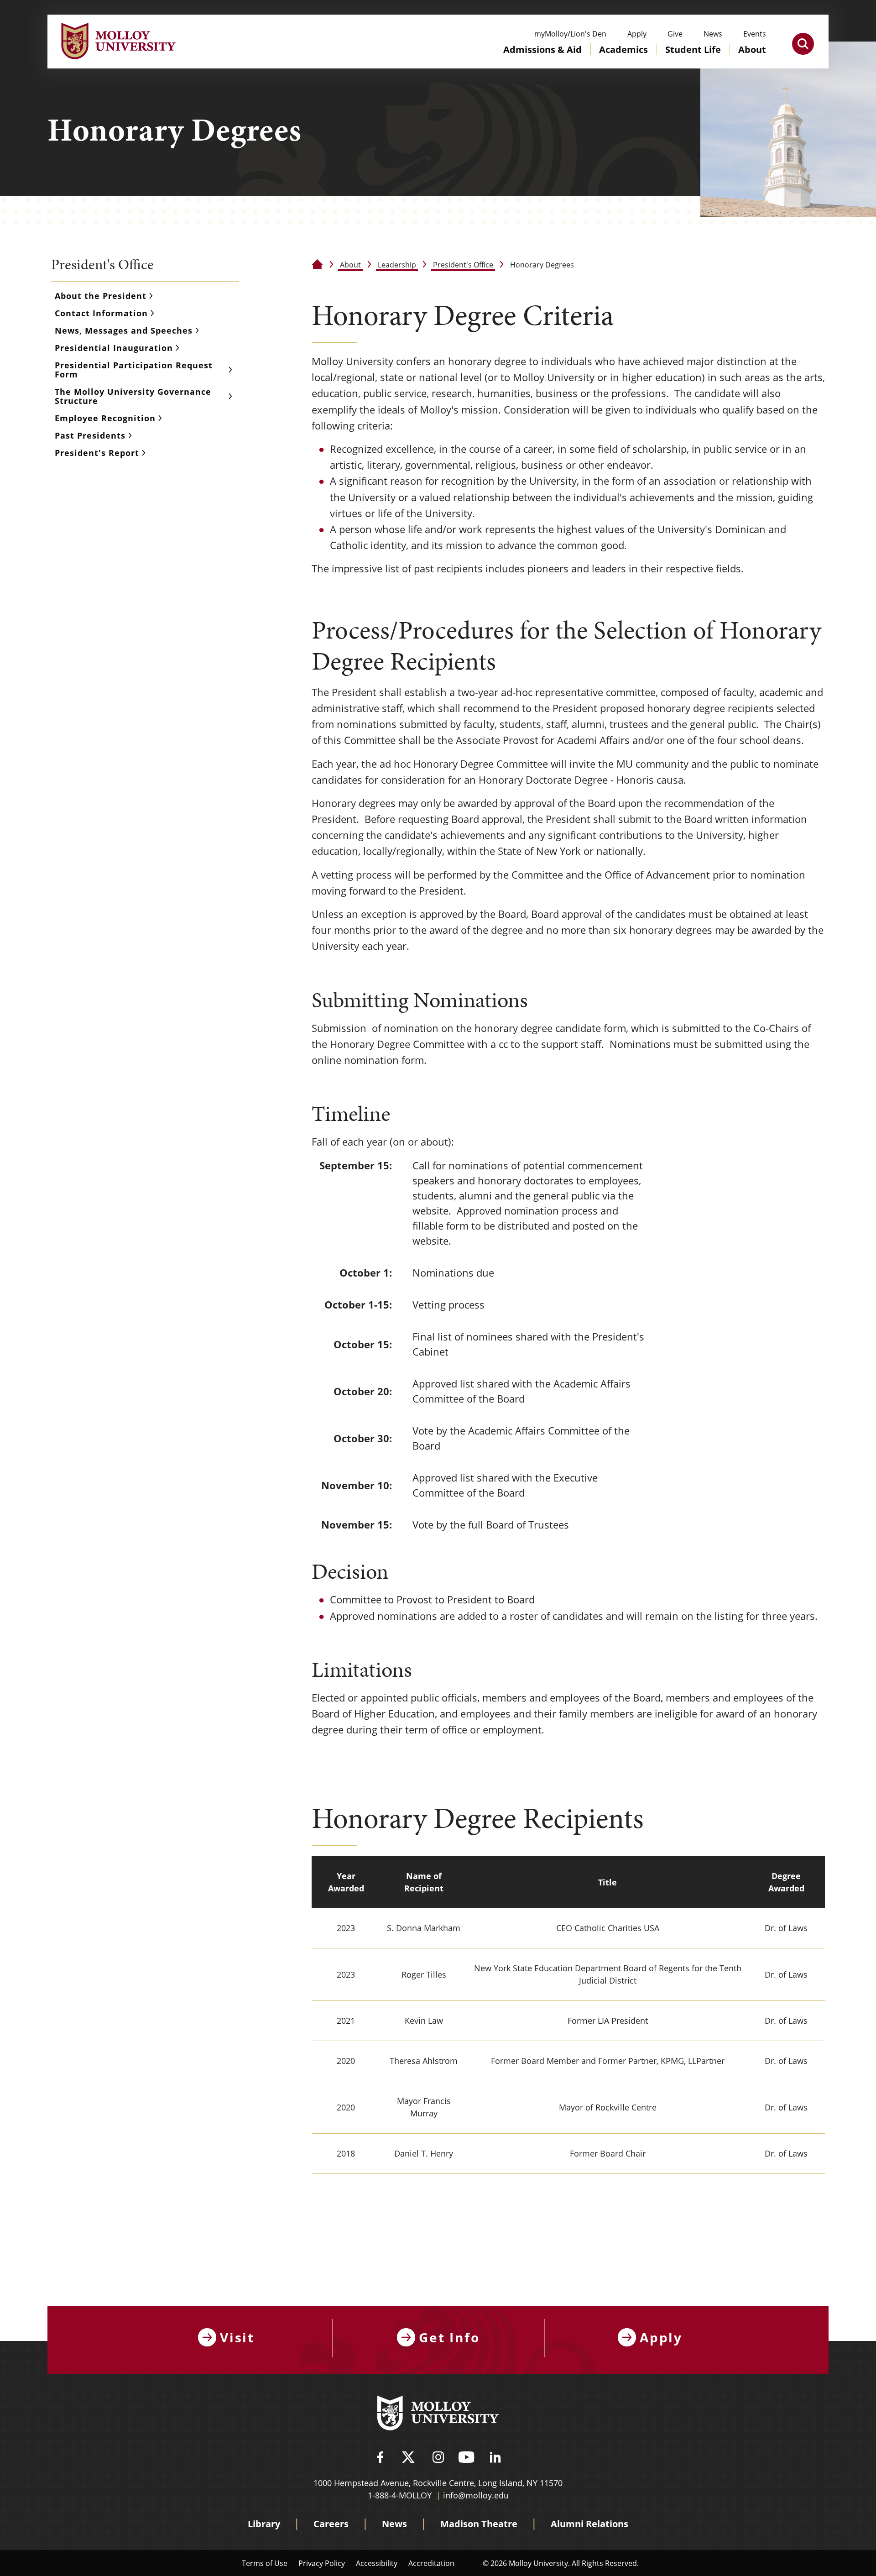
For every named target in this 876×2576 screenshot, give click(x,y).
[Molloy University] (438, 2414)
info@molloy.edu (476, 2495)
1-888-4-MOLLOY (400, 2495)
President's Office (463, 264)
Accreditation (431, 2563)
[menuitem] (542, 58)
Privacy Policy (322, 2563)
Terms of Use (265, 2563)
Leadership (397, 264)
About (350, 264)
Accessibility (377, 2563)
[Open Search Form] (803, 44)
